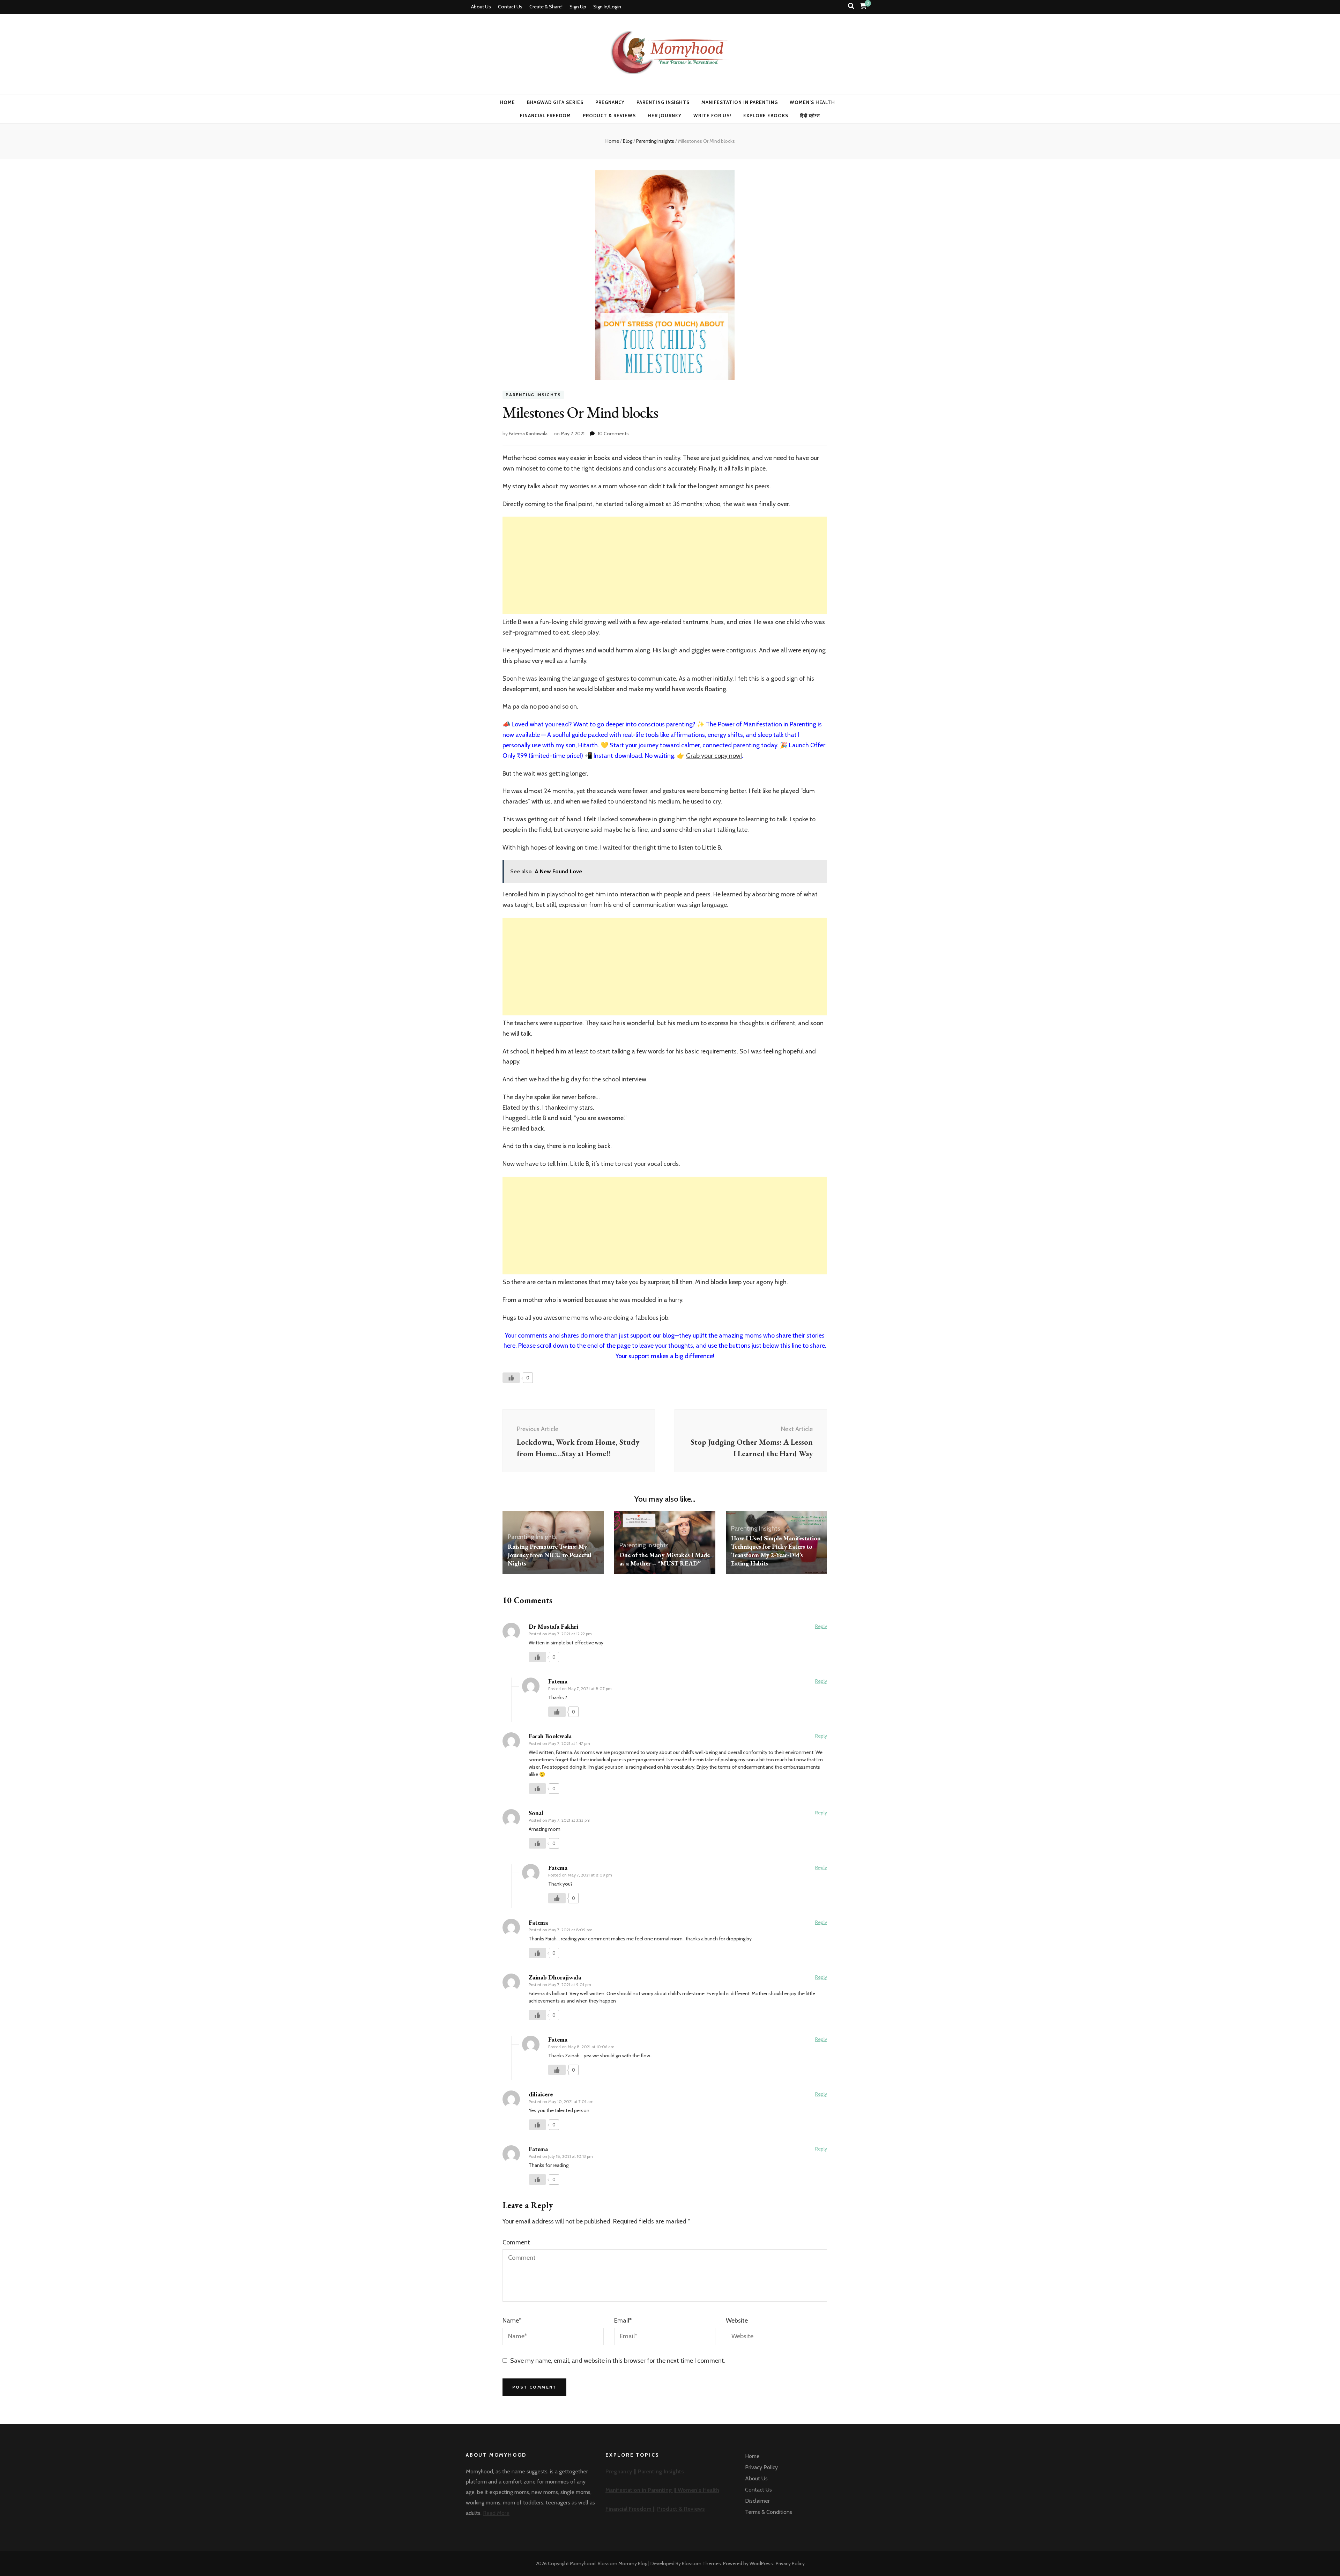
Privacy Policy (761, 2467)
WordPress (761, 2563)
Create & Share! (546, 7)
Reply (821, 1626)
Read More (496, 2513)
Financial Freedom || (631, 2509)
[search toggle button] (851, 6)
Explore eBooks (766, 116)
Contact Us (510, 7)
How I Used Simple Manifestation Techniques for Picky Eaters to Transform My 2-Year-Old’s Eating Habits (776, 1551)
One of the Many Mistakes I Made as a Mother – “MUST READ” (665, 1559)
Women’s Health (813, 102)
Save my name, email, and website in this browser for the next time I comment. (618, 2361)
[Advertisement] (665, 565)
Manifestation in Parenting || (642, 2490)
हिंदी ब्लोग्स (810, 116)
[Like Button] (511, 1378)
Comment (516, 2242)
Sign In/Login (607, 7)
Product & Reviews (609, 116)
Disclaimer (757, 2501)
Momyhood (583, 2563)
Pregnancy (610, 102)
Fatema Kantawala (528, 434)
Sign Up (578, 7)
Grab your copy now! (714, 756)
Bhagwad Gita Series (555, 102)
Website (737, 2320)
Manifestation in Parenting (739, 102)
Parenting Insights (663, 102)
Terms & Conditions (769, 2512)
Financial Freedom (545, 116)
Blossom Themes (701, 2563)
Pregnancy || (622, 2471)
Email (623, 2320)
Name (512, 2320)
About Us (481, 7)
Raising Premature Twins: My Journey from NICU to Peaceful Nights (550, 1555)
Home (507, 102)
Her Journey (665, 116)
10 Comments (613, 434)
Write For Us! (712, 116)
